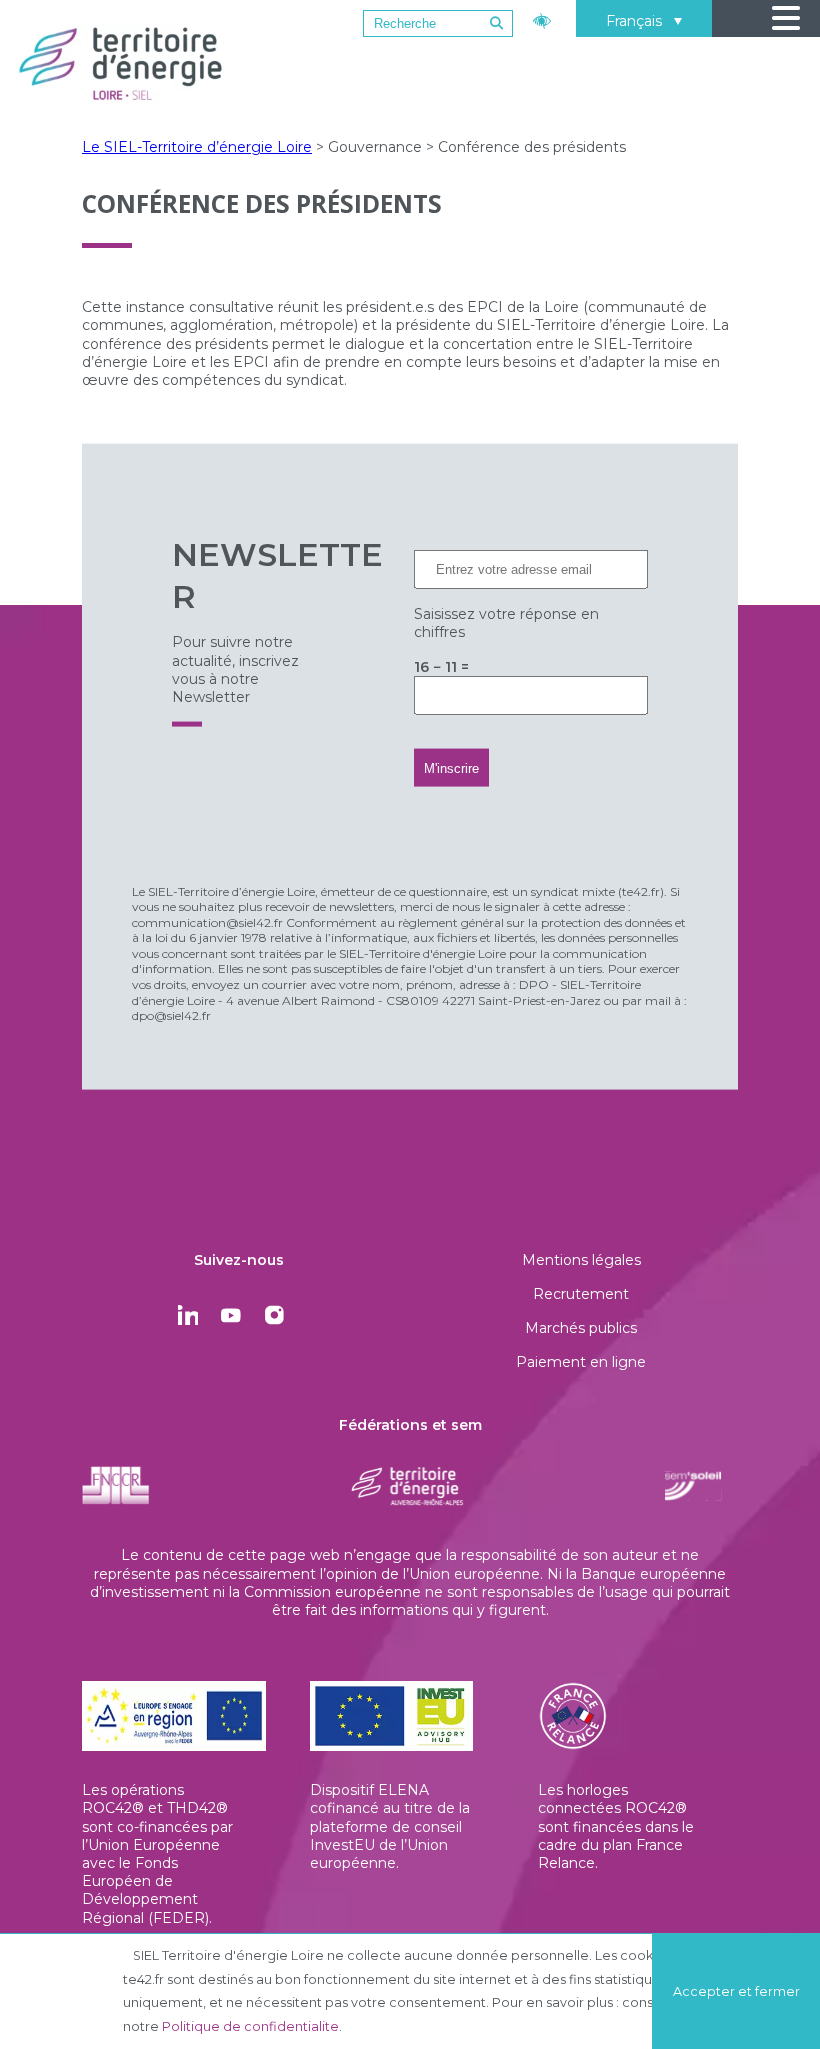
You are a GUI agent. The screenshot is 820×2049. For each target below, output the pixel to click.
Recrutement (581, 1294)
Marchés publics (581, 1328)
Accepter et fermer (736, 1991)
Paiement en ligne (581, 1362)
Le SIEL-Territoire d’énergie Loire (197, 147)
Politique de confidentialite (250, 2026)
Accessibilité (544, 18)
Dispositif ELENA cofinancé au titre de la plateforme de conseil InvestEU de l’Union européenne (390, 1826)
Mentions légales (581, 1260)
